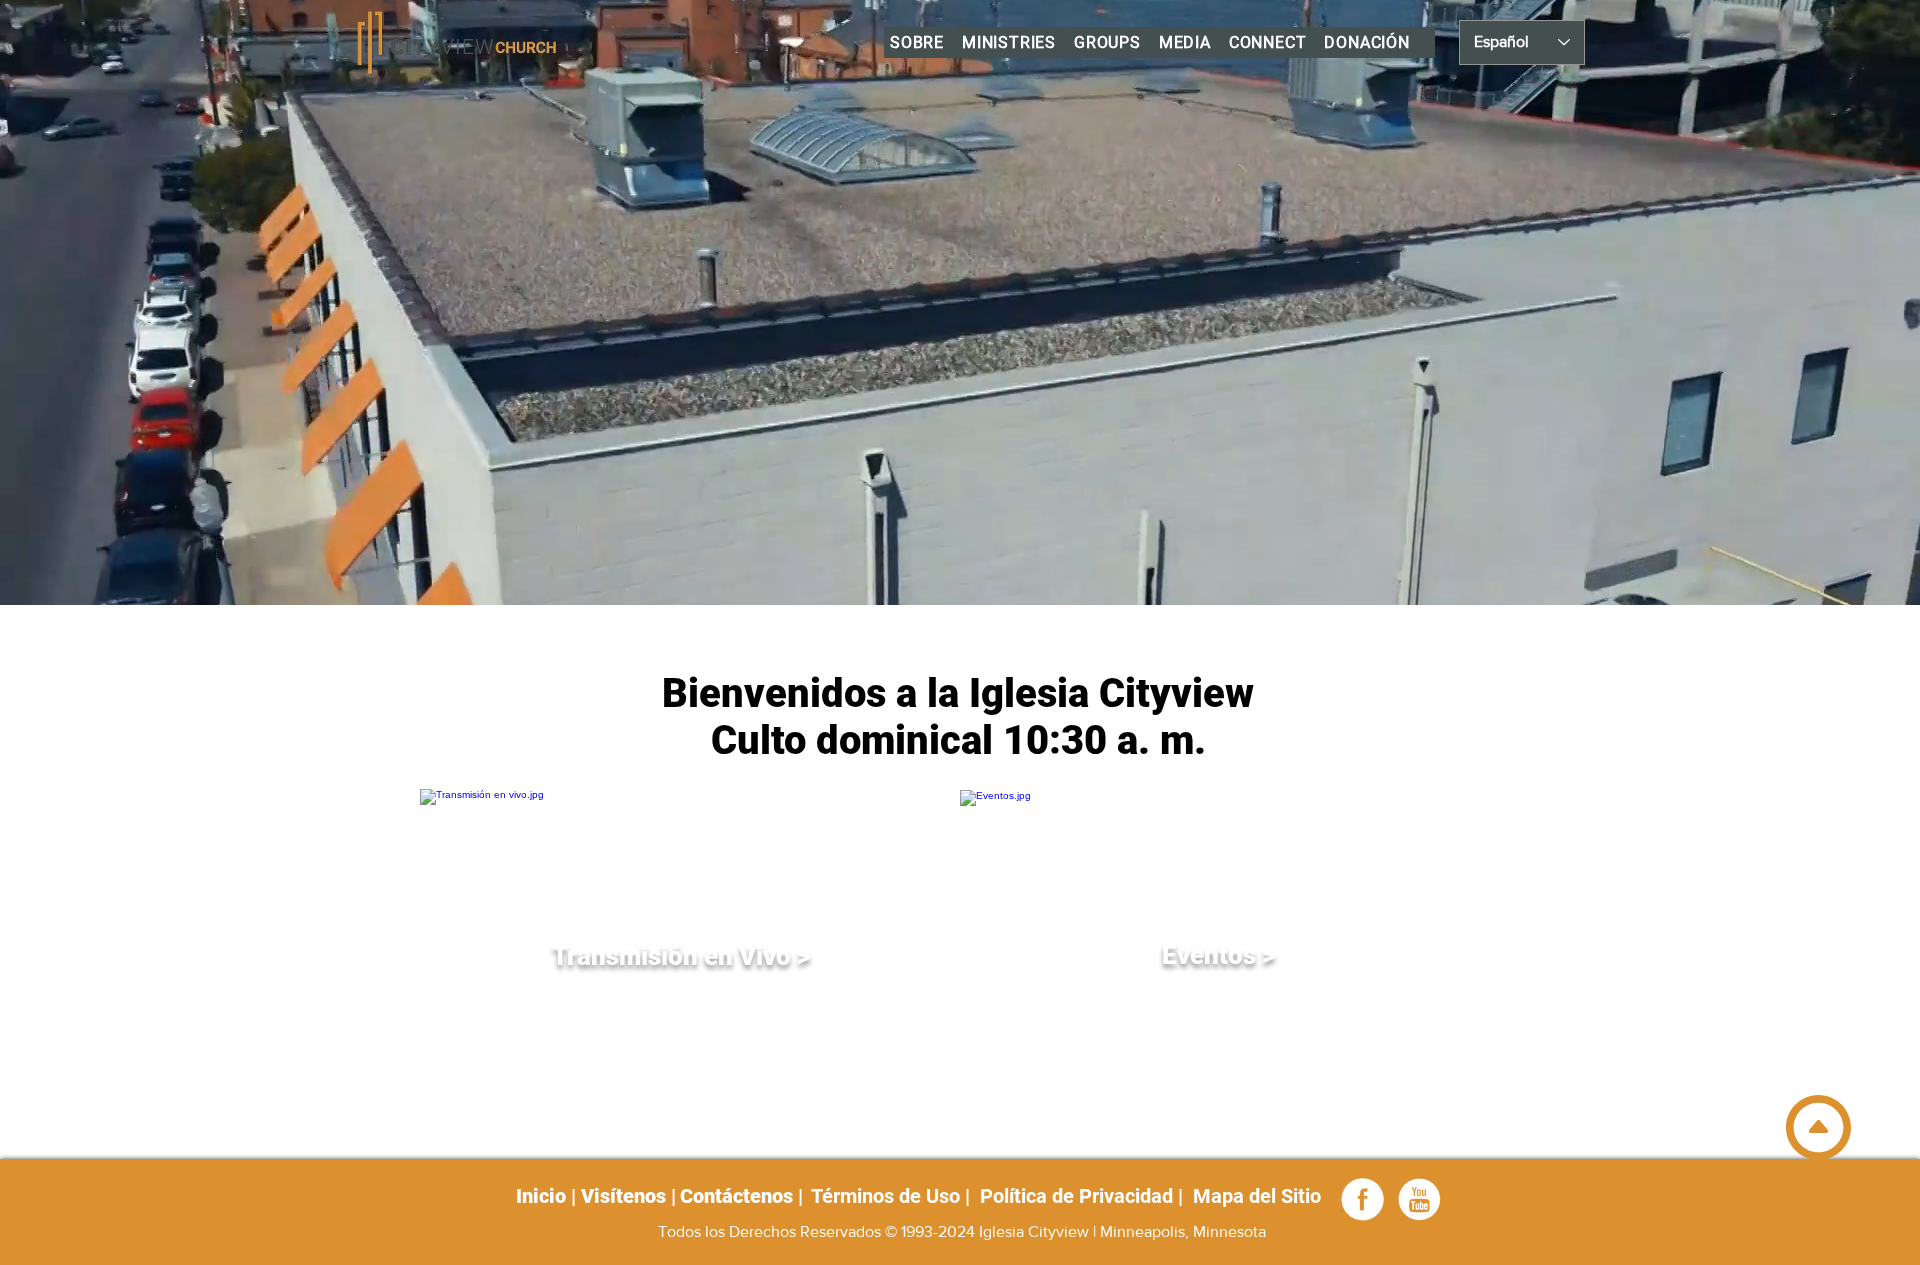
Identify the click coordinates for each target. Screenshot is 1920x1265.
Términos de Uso (885, 1196)
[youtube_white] (1419, 1199)
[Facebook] (1363, 1199)
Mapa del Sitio (1254, 1196)
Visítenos (626, 1196)
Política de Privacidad (1076, 1196)
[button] (917, 42)
